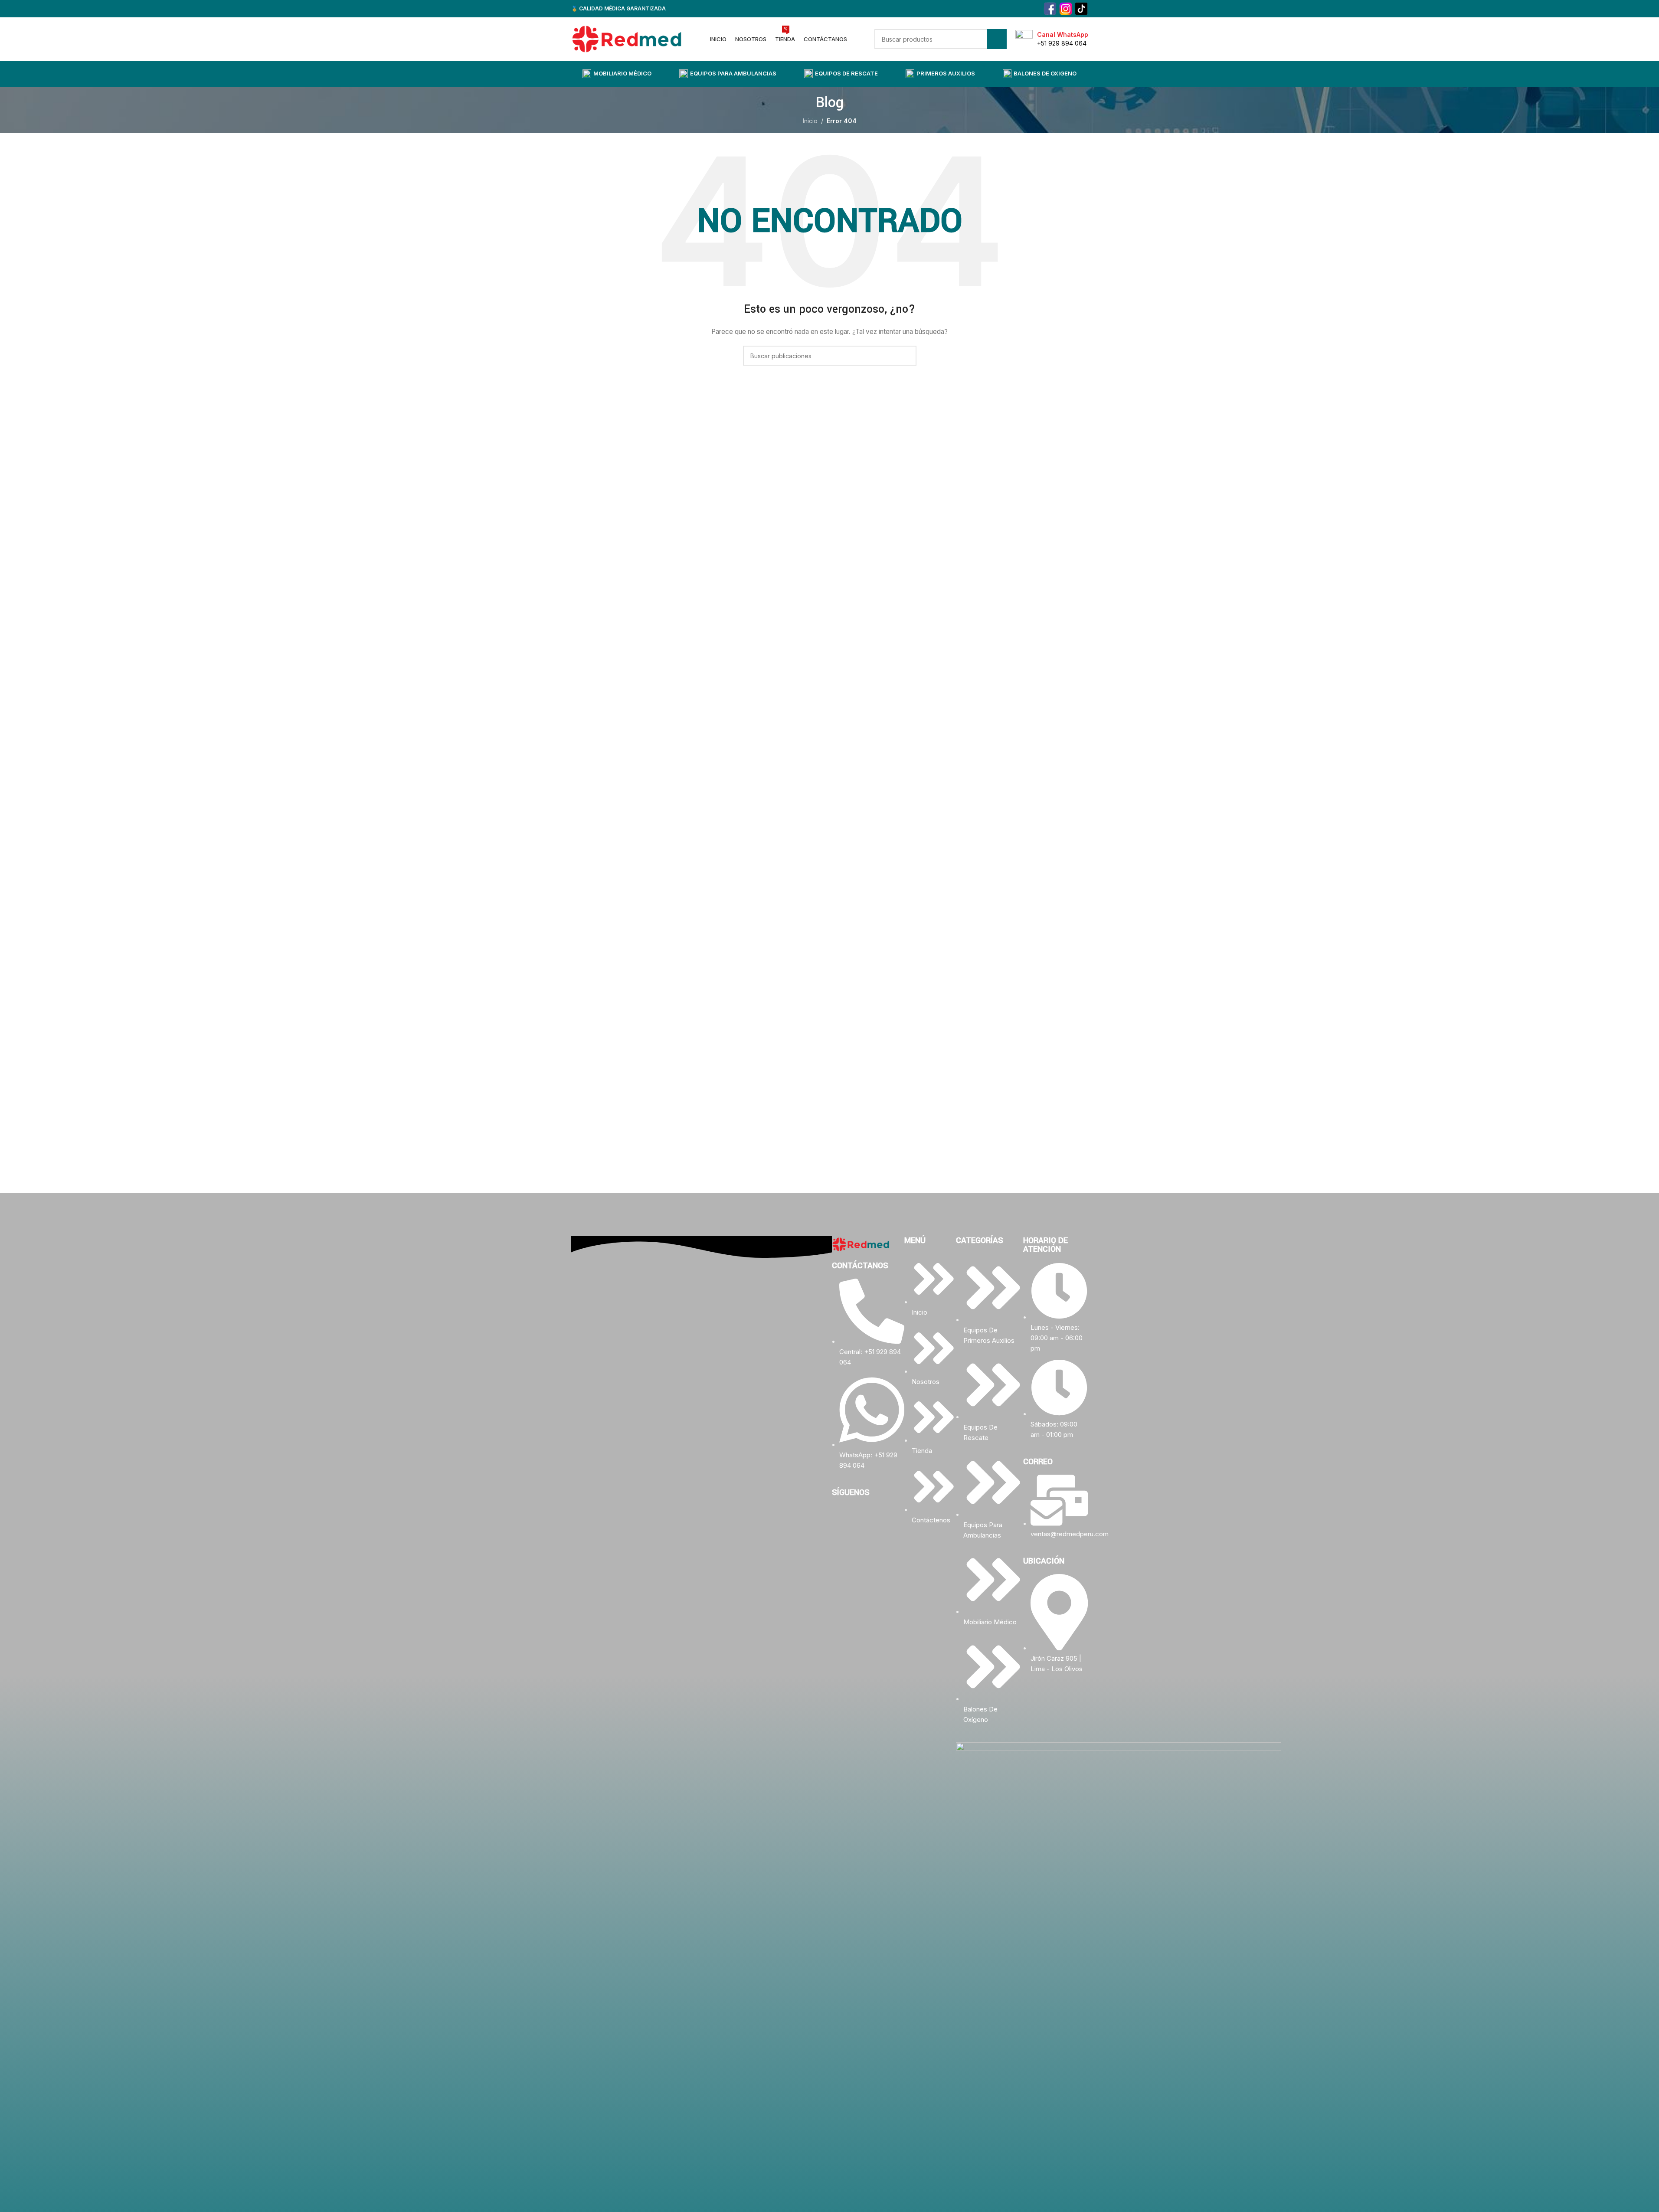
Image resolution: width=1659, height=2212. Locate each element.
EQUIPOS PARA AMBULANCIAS (733, 73)
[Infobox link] (1052, 39)
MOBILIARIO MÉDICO (622, 73)
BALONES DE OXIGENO (1045, 73)
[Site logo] (627, 38)
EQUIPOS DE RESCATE (846, 73)
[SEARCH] (997, 39)
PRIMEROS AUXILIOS (946, 73)
